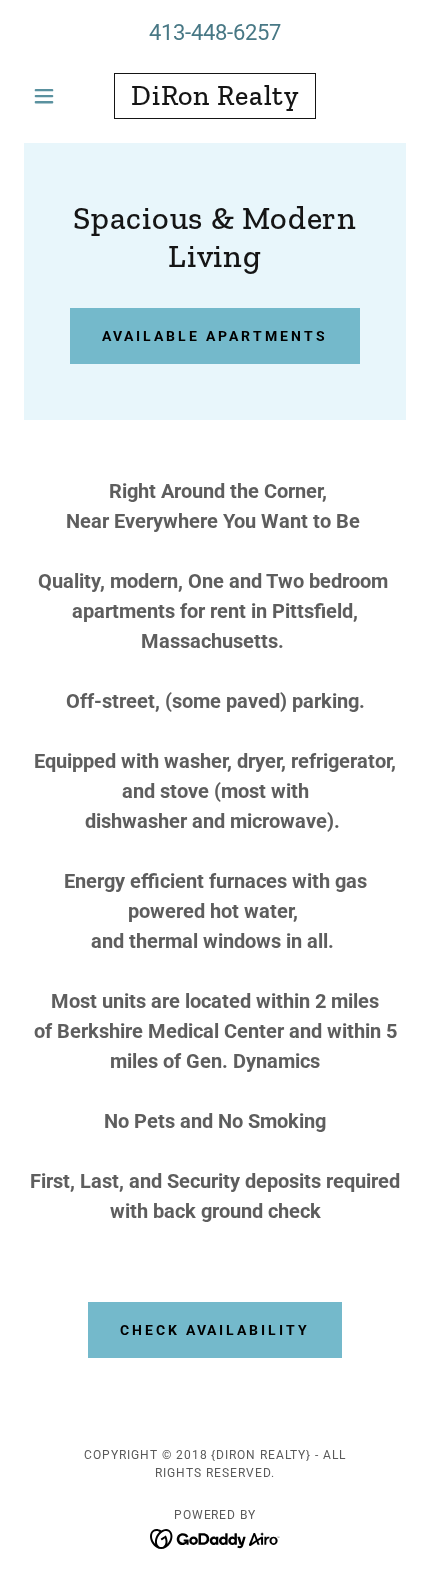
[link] (214, 96)
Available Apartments (215, 336)
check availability (215, 1330)
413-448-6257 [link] (215, 32)
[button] (52, 96)
